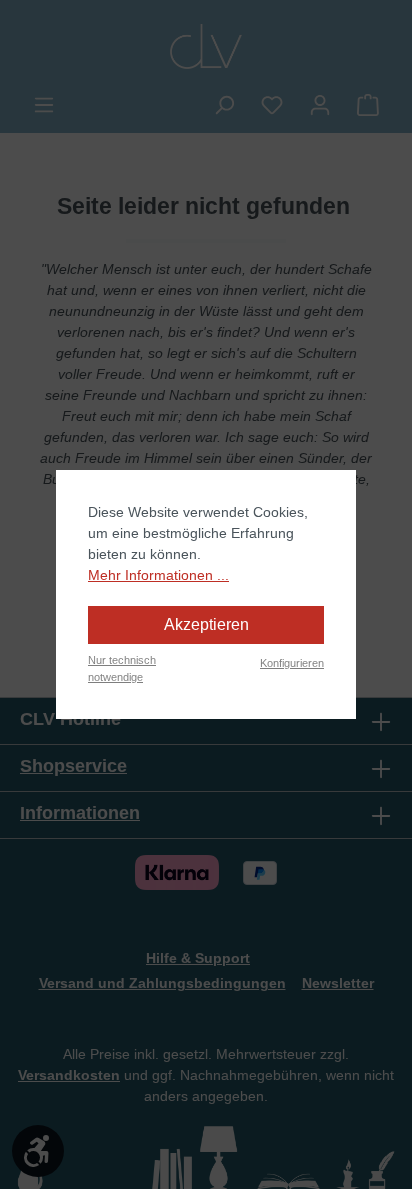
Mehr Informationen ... (158, 575)
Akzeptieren (206, 624)
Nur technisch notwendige (122, 668)
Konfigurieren (292, 663)
